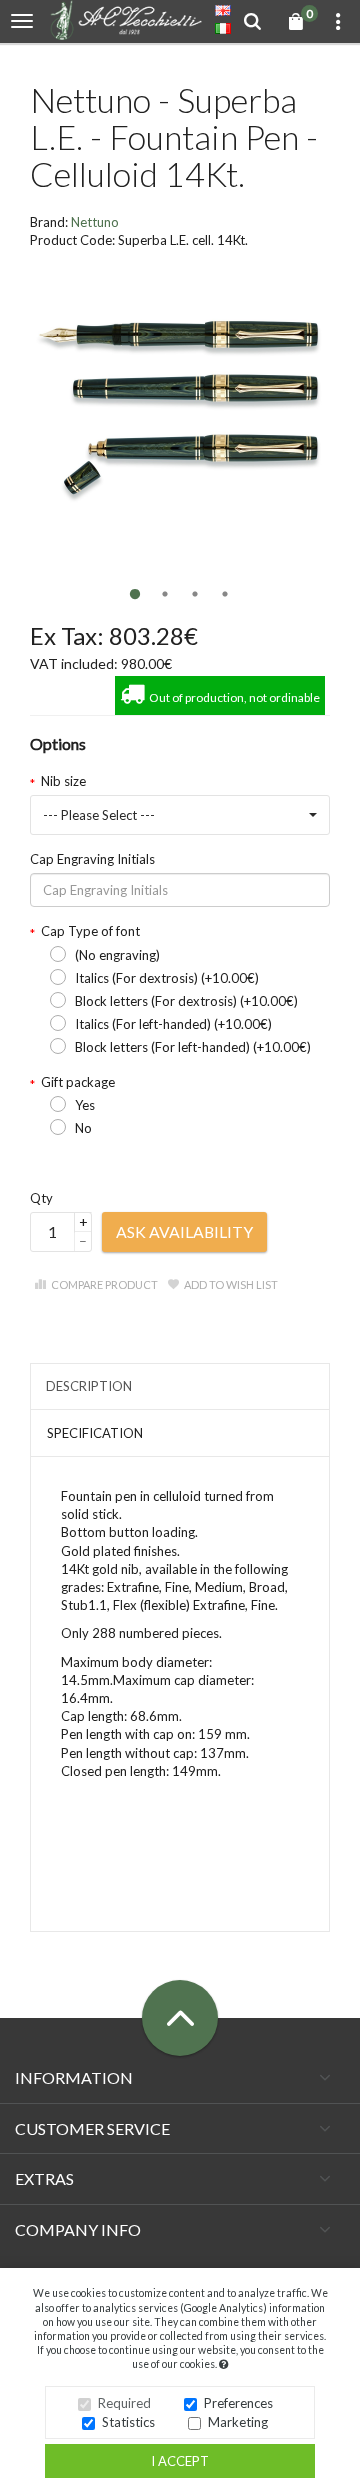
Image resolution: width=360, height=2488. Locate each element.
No (83, 1128)
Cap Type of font (90, 931)
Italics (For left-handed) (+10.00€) (173, 1024)
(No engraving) (117, 955)
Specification (95, 1433)
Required (124, 2403)
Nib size (63, 781)
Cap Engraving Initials (92, 859)
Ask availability (184, 1231)
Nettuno (95, 222)
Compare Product (104, 1284)
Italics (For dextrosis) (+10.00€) (167, 978)
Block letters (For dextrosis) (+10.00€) (186, 1001)
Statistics (128, 2422)
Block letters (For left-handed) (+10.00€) (193, 1047)
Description (89, 1386)
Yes (85, 1105)
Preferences (238, 2403)
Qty (41, 1198)
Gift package (78, 1082)
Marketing (238, 2422)
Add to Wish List (231, 1284)
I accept (180, 2461)
